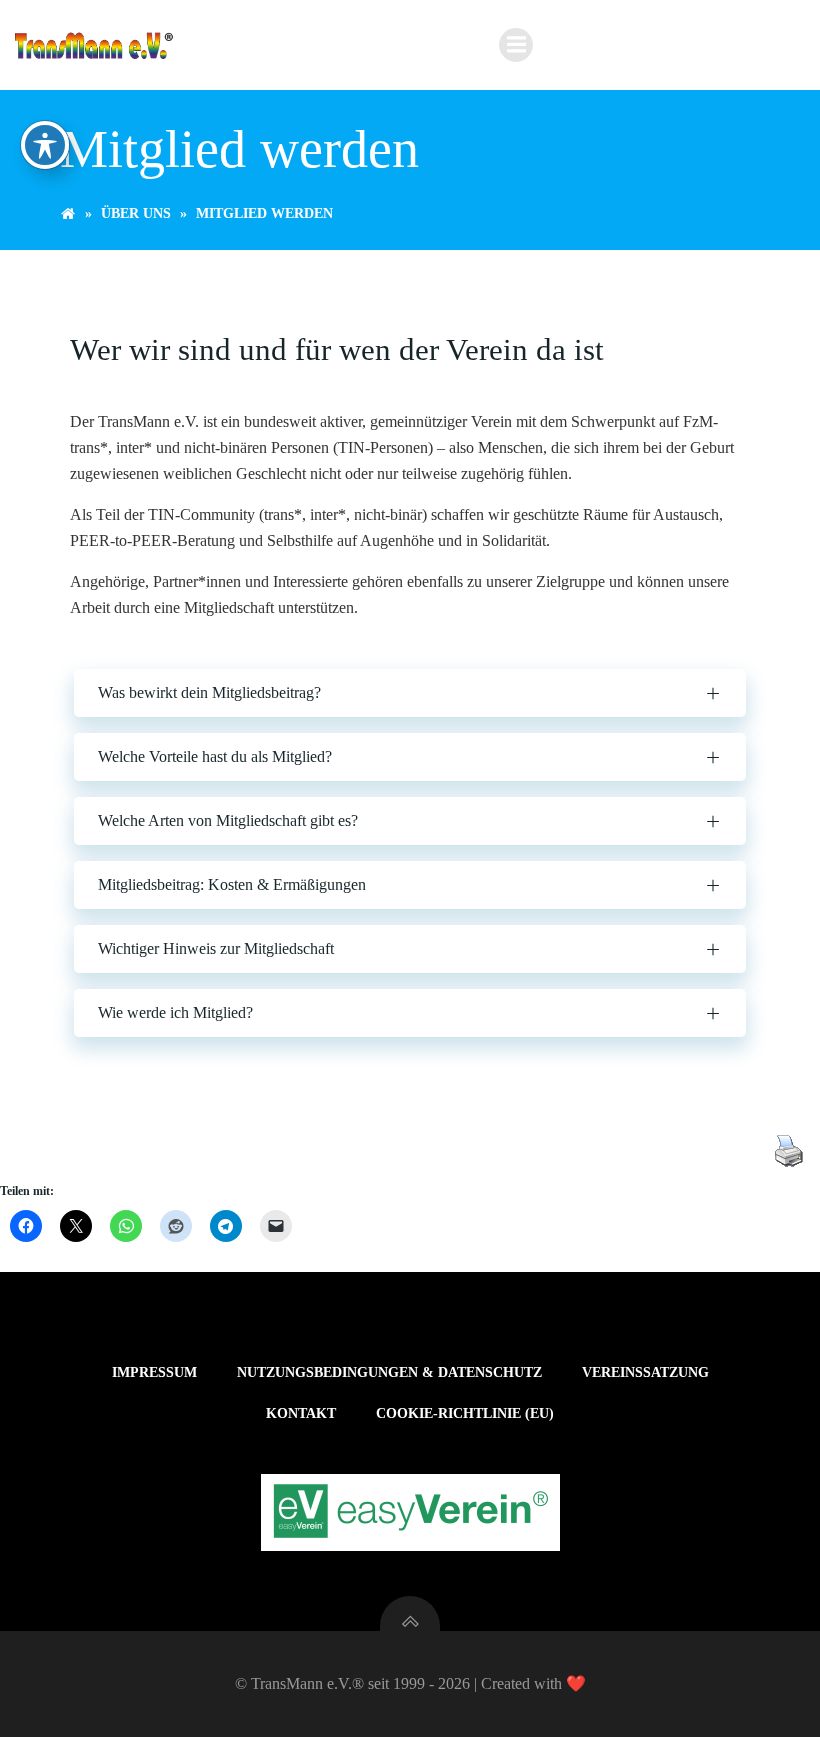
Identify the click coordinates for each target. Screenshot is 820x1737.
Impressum (154, 1372)
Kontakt (301, 1413)
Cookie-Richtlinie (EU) (465, 1413)
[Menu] (516, 45)
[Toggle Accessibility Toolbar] (45, 145)
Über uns (136, 213)
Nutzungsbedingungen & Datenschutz (389, 1372)
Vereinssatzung (645, 1372)
